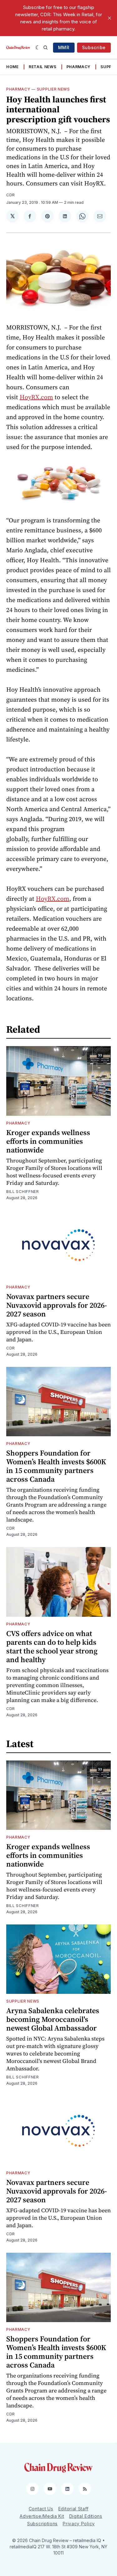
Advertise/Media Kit (42, 2516)
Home (12, 67)
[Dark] (38, 48)
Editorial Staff (73, 2509)
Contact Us (41, 2509)
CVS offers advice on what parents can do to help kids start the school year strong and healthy (52, 1646)
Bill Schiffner (23, 1192)
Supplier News (53, 89)
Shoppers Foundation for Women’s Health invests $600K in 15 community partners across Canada (56, 1466)
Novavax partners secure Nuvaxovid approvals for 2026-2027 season (57, 1305)
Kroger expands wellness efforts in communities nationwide (48, 1141)
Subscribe (94, 47)
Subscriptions (42, 2524)
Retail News (43, 67)
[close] (110, 18)
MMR (64, 47)
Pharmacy (79, 67)
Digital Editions (86, 2516)
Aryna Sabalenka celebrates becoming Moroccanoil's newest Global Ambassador (53, 2019)
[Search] (46, 48)
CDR (11, 195)
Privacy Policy (79, 2524)
